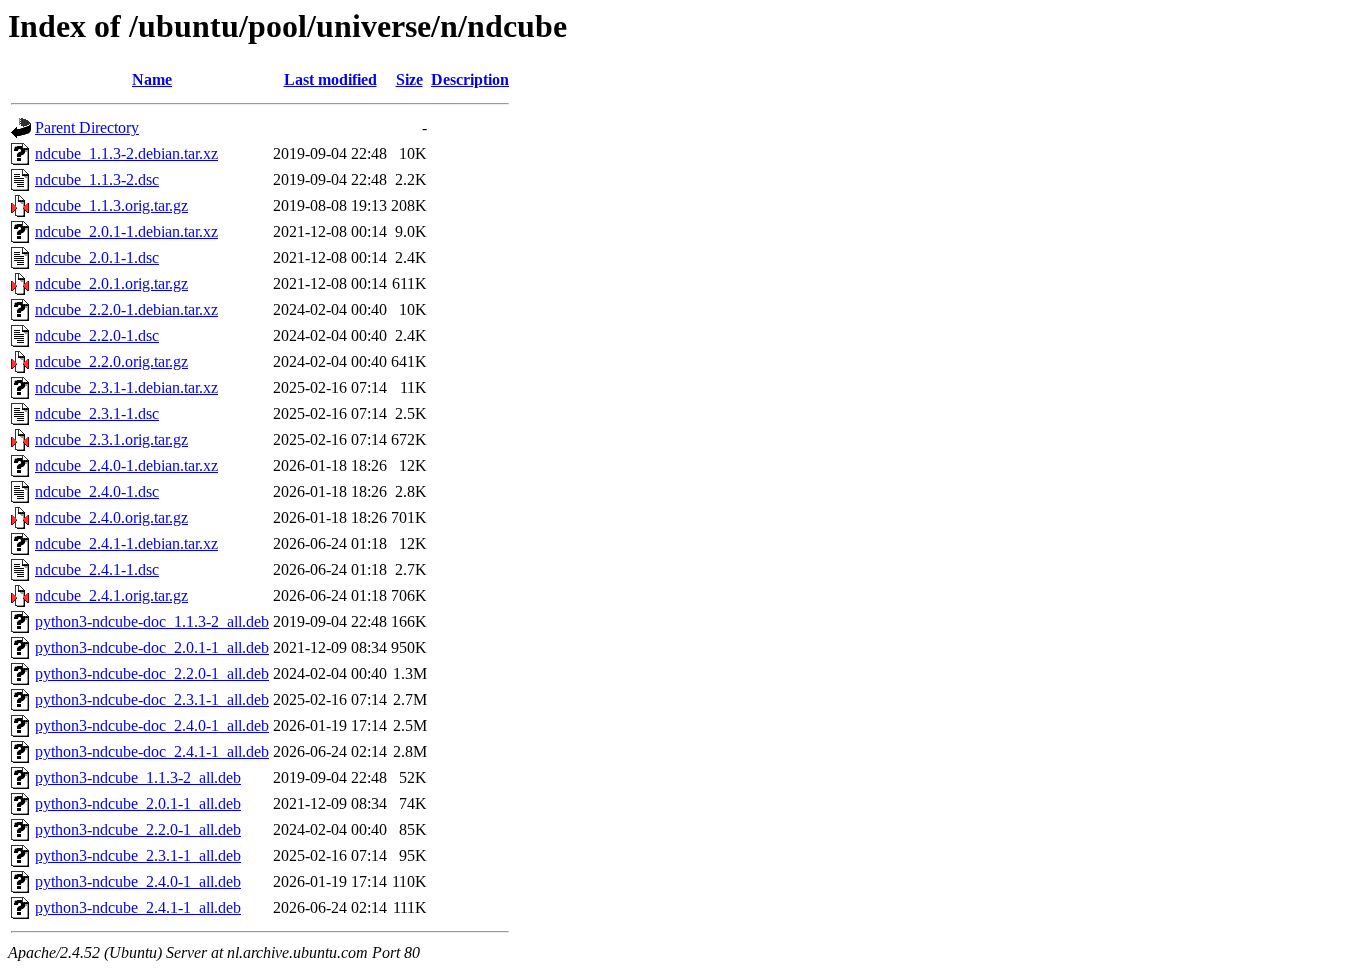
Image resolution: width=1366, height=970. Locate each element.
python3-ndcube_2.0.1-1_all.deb (138, 803)
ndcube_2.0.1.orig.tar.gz (111, 283)
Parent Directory (87, 127)
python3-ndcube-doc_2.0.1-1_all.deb (152, 647)
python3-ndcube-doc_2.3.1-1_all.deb (152, 699)
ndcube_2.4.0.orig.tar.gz (111, 517)
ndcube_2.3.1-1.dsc (97, 413)
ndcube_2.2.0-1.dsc (97, 335)
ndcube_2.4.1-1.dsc (97, 569)
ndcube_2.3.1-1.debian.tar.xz (126, 387)
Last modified (330, 79)
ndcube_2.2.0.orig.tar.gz (111, 361)
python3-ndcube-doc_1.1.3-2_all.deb (152, 621)
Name (152, 79)
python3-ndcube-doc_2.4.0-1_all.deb (152, 725)
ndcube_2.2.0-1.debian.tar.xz (126, 309)
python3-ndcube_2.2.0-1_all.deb (138, 829)
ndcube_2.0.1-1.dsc (97, 257)
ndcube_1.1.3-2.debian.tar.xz (126, 153)
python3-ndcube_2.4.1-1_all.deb (138, 907)
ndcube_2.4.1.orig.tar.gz (111, 595)
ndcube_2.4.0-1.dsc (97, 491)
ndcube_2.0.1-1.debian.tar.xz (126, 231)
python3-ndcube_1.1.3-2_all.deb (138, 777)
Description (470, 79)
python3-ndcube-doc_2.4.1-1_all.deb (152, 751)
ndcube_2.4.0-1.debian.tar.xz (126, 465)
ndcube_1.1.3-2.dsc (97, 179)
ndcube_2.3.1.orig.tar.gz (111, 439)
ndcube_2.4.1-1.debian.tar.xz (126, 543)
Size (409, 79)
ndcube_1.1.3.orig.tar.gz (111, 205)
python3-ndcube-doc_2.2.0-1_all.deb (152, 673)
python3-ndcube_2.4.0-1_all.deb (138, 881)
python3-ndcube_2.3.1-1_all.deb (138, 855)
